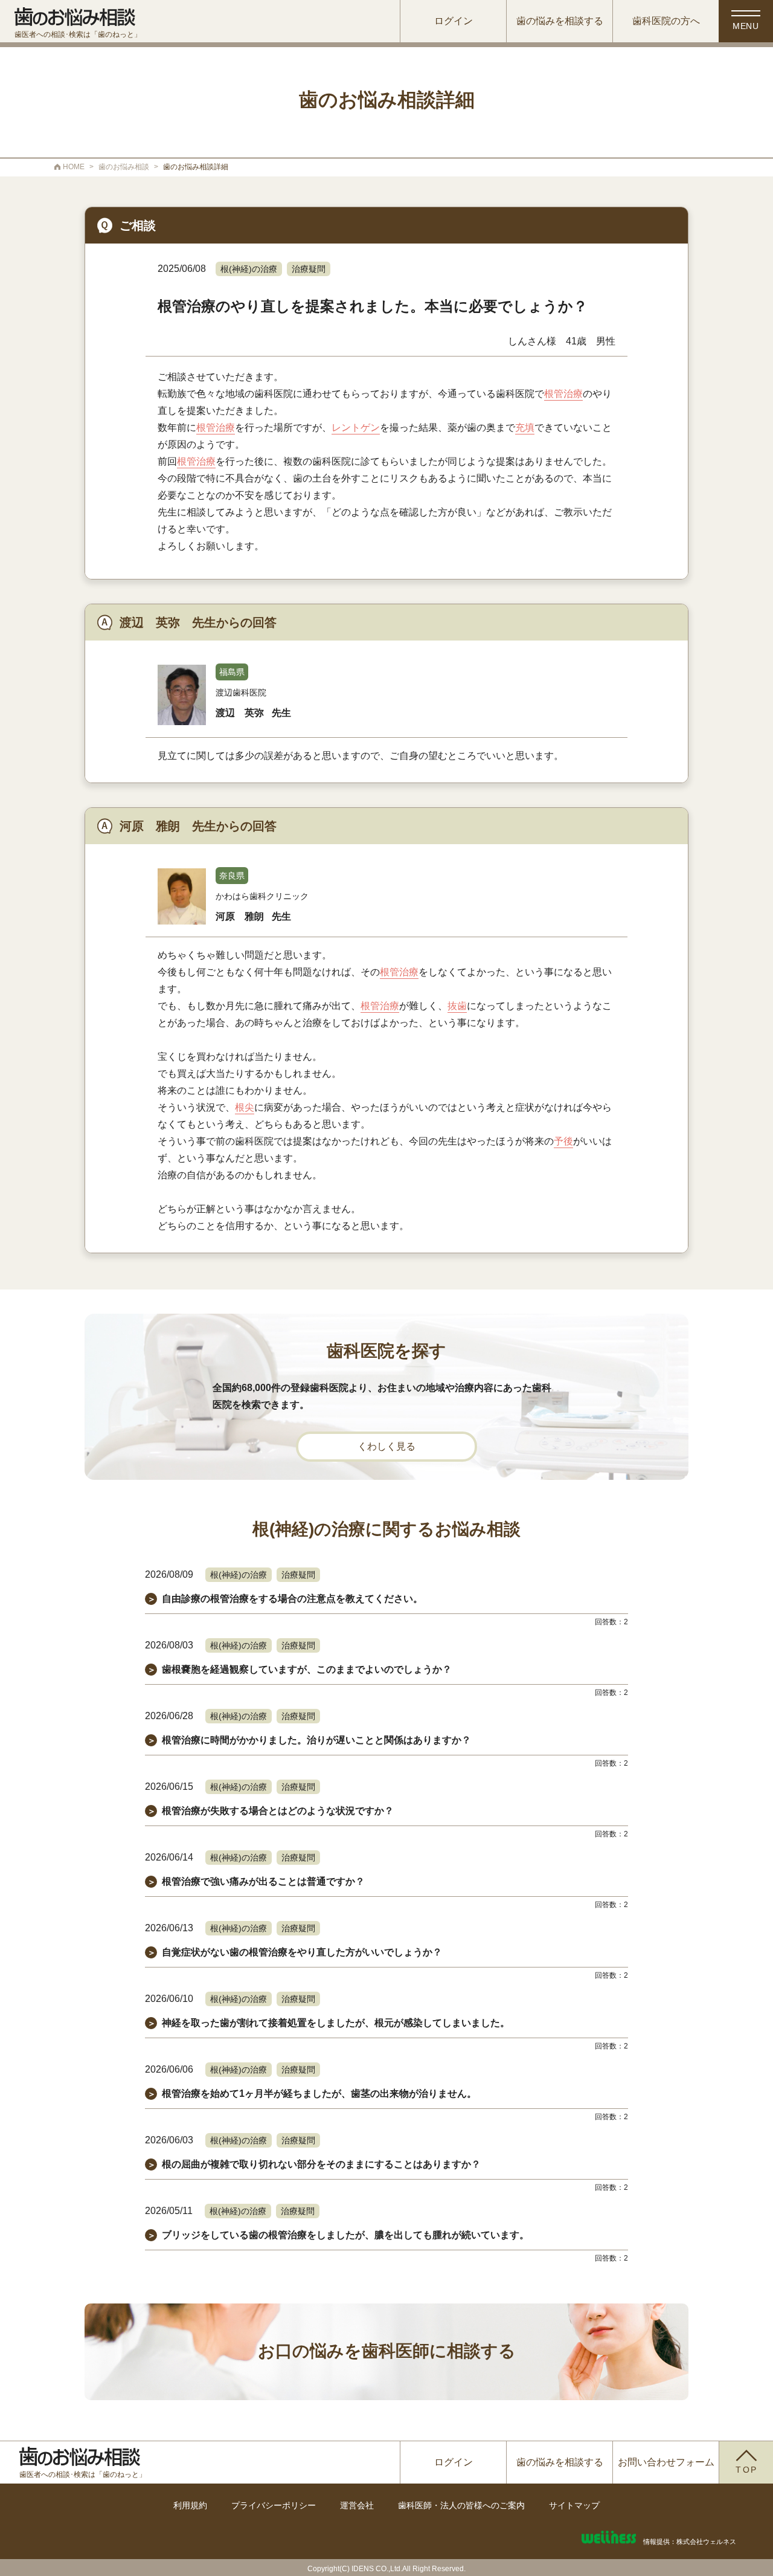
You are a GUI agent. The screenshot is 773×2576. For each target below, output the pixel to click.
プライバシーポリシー (274, 2505)
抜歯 (457, 1006)
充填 (525, 428)
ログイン (454, 21)
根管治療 (563, 394)
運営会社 (357, 2505)
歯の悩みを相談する (560, 21)
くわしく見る (386, 1446)
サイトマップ (574, 2505)
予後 (563, 1141)
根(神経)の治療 (249, 269)
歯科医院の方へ (666, 21)
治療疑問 (309, 269)
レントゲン (356, 428)
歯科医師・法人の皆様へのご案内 (461, 2505)
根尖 (245, 1107)
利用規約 (190, 2505)
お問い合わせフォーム (666, 2462)
